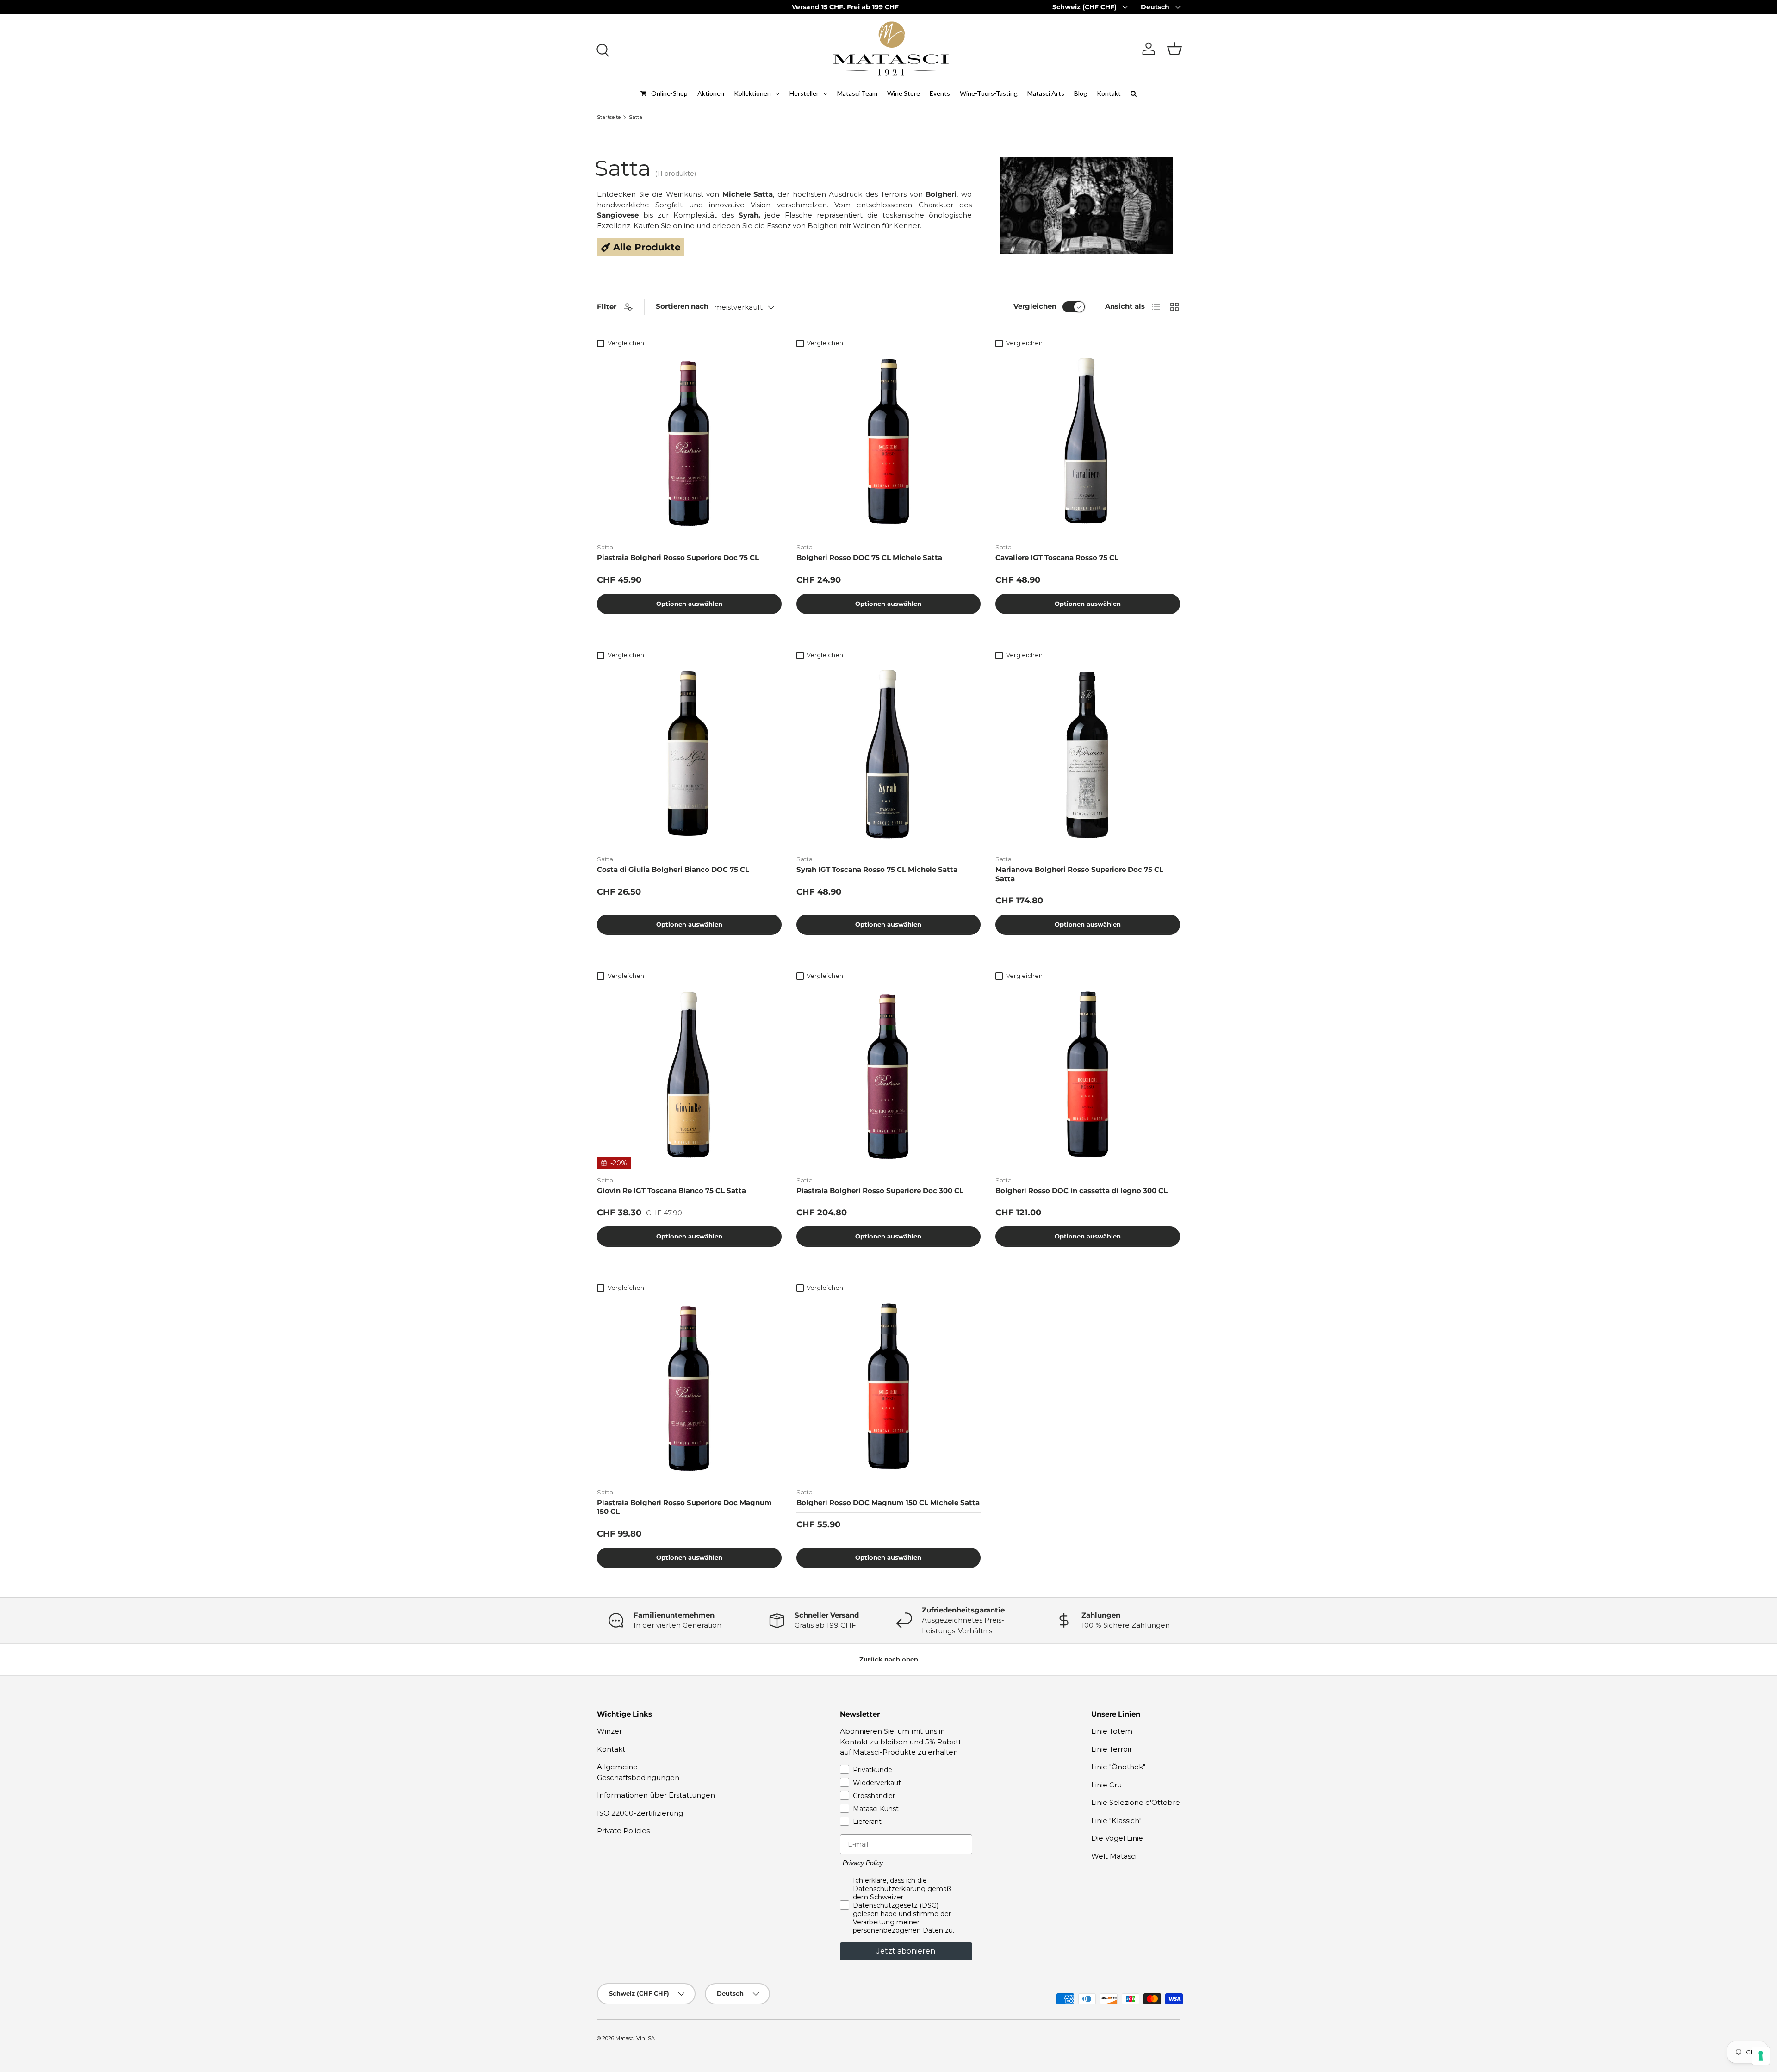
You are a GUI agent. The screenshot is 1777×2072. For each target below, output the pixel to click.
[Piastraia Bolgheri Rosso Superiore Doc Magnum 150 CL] (689, 1389)
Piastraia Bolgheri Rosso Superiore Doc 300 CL (880, 1191)
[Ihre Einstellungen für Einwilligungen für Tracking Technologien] (1761, 2056)
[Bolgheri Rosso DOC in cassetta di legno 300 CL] (1088, 1077)
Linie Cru (1106, 1785)
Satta (636, 117)
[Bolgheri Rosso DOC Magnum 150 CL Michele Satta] (889, 1389)
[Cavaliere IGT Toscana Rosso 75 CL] (1088, 444)
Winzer (609, 1731)
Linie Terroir (1112, 1749)
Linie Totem (1112, 1731)
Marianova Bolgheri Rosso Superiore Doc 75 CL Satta (1079, 874)
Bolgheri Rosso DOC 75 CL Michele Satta (869, 557)
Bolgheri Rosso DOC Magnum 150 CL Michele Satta (888, 1503)
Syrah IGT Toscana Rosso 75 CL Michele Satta (877, 869)
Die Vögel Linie (1117, 1838)
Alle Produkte (646, 247)
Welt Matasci (1114, 1856)
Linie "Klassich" (1116, 1820)
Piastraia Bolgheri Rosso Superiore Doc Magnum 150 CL (684, 1507)
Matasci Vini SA (635, 2038)
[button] (1174, 49)
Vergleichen (1035, 306)
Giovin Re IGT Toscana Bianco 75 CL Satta (671, 1191)
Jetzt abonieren (906, 1951)
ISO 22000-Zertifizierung (640, 1813)
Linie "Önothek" (1118, 1767)
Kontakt (611, 1749)
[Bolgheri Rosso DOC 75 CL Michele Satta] (889, 444)
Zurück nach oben (889, 1659)
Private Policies (623, 1831)
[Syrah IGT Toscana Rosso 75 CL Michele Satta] (889, 756)
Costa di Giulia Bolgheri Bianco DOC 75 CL (673, 869)
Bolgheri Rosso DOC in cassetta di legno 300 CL (1081, 1191)
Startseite (609, 117)
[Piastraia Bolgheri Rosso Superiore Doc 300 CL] (889, 1077)
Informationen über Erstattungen (656, 1795)
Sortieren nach (682, 306)
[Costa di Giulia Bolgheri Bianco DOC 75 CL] (689, 756)
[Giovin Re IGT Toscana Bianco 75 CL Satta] (689, 1077)
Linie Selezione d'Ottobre (1136, 1802)
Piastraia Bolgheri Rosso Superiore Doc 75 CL (678, 557)
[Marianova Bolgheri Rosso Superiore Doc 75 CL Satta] (1088, 756)
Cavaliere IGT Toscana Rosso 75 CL (1057, 557)
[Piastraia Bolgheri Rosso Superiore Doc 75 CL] (689, 444)
